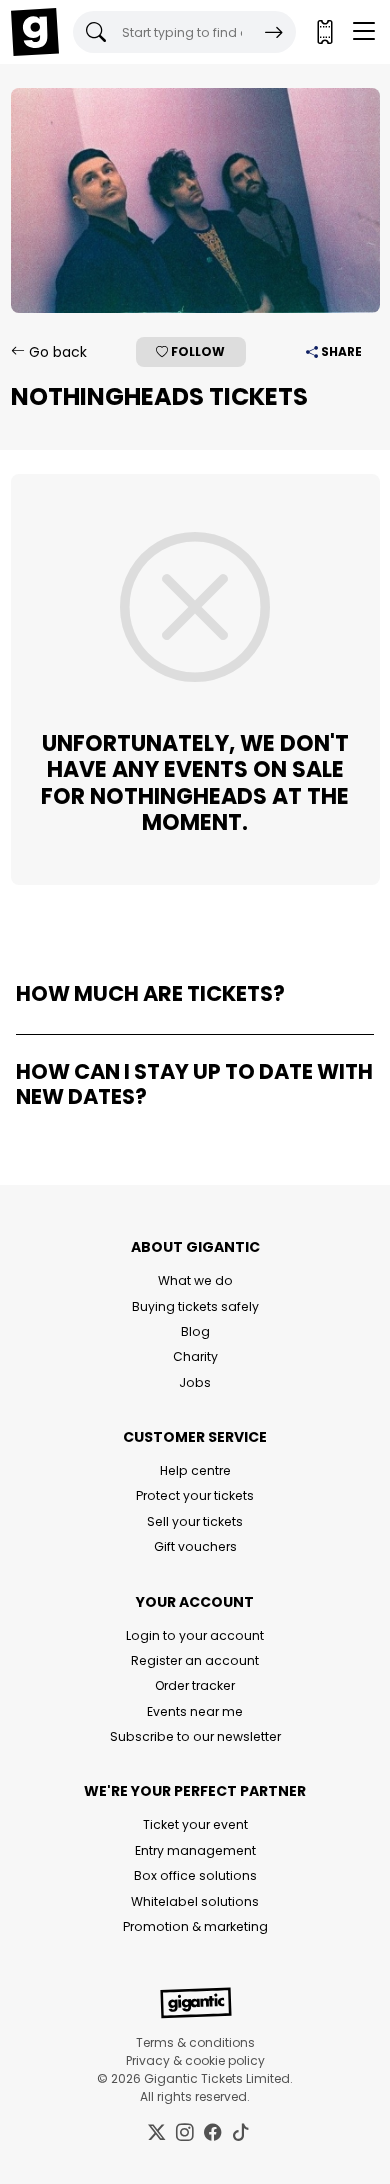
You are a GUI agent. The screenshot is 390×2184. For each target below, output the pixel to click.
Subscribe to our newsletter (195, 1736)
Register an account (195, 1660)
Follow (196, 351)
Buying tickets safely (195, 1306)
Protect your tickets (195, 1495)
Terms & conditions (195, 2042)
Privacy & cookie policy (195, 2060)
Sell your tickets (195, 1521)
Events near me (195, 1711)
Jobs (195, 1382)
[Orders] (324, 32)
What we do (195, 1280)
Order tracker (195, 1685)
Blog (195, 1331)
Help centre (195, 1470)
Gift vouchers (195, 1546)
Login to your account (195, 1635)
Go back (56, 352)
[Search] (274, 32)
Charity (195, 1356)
